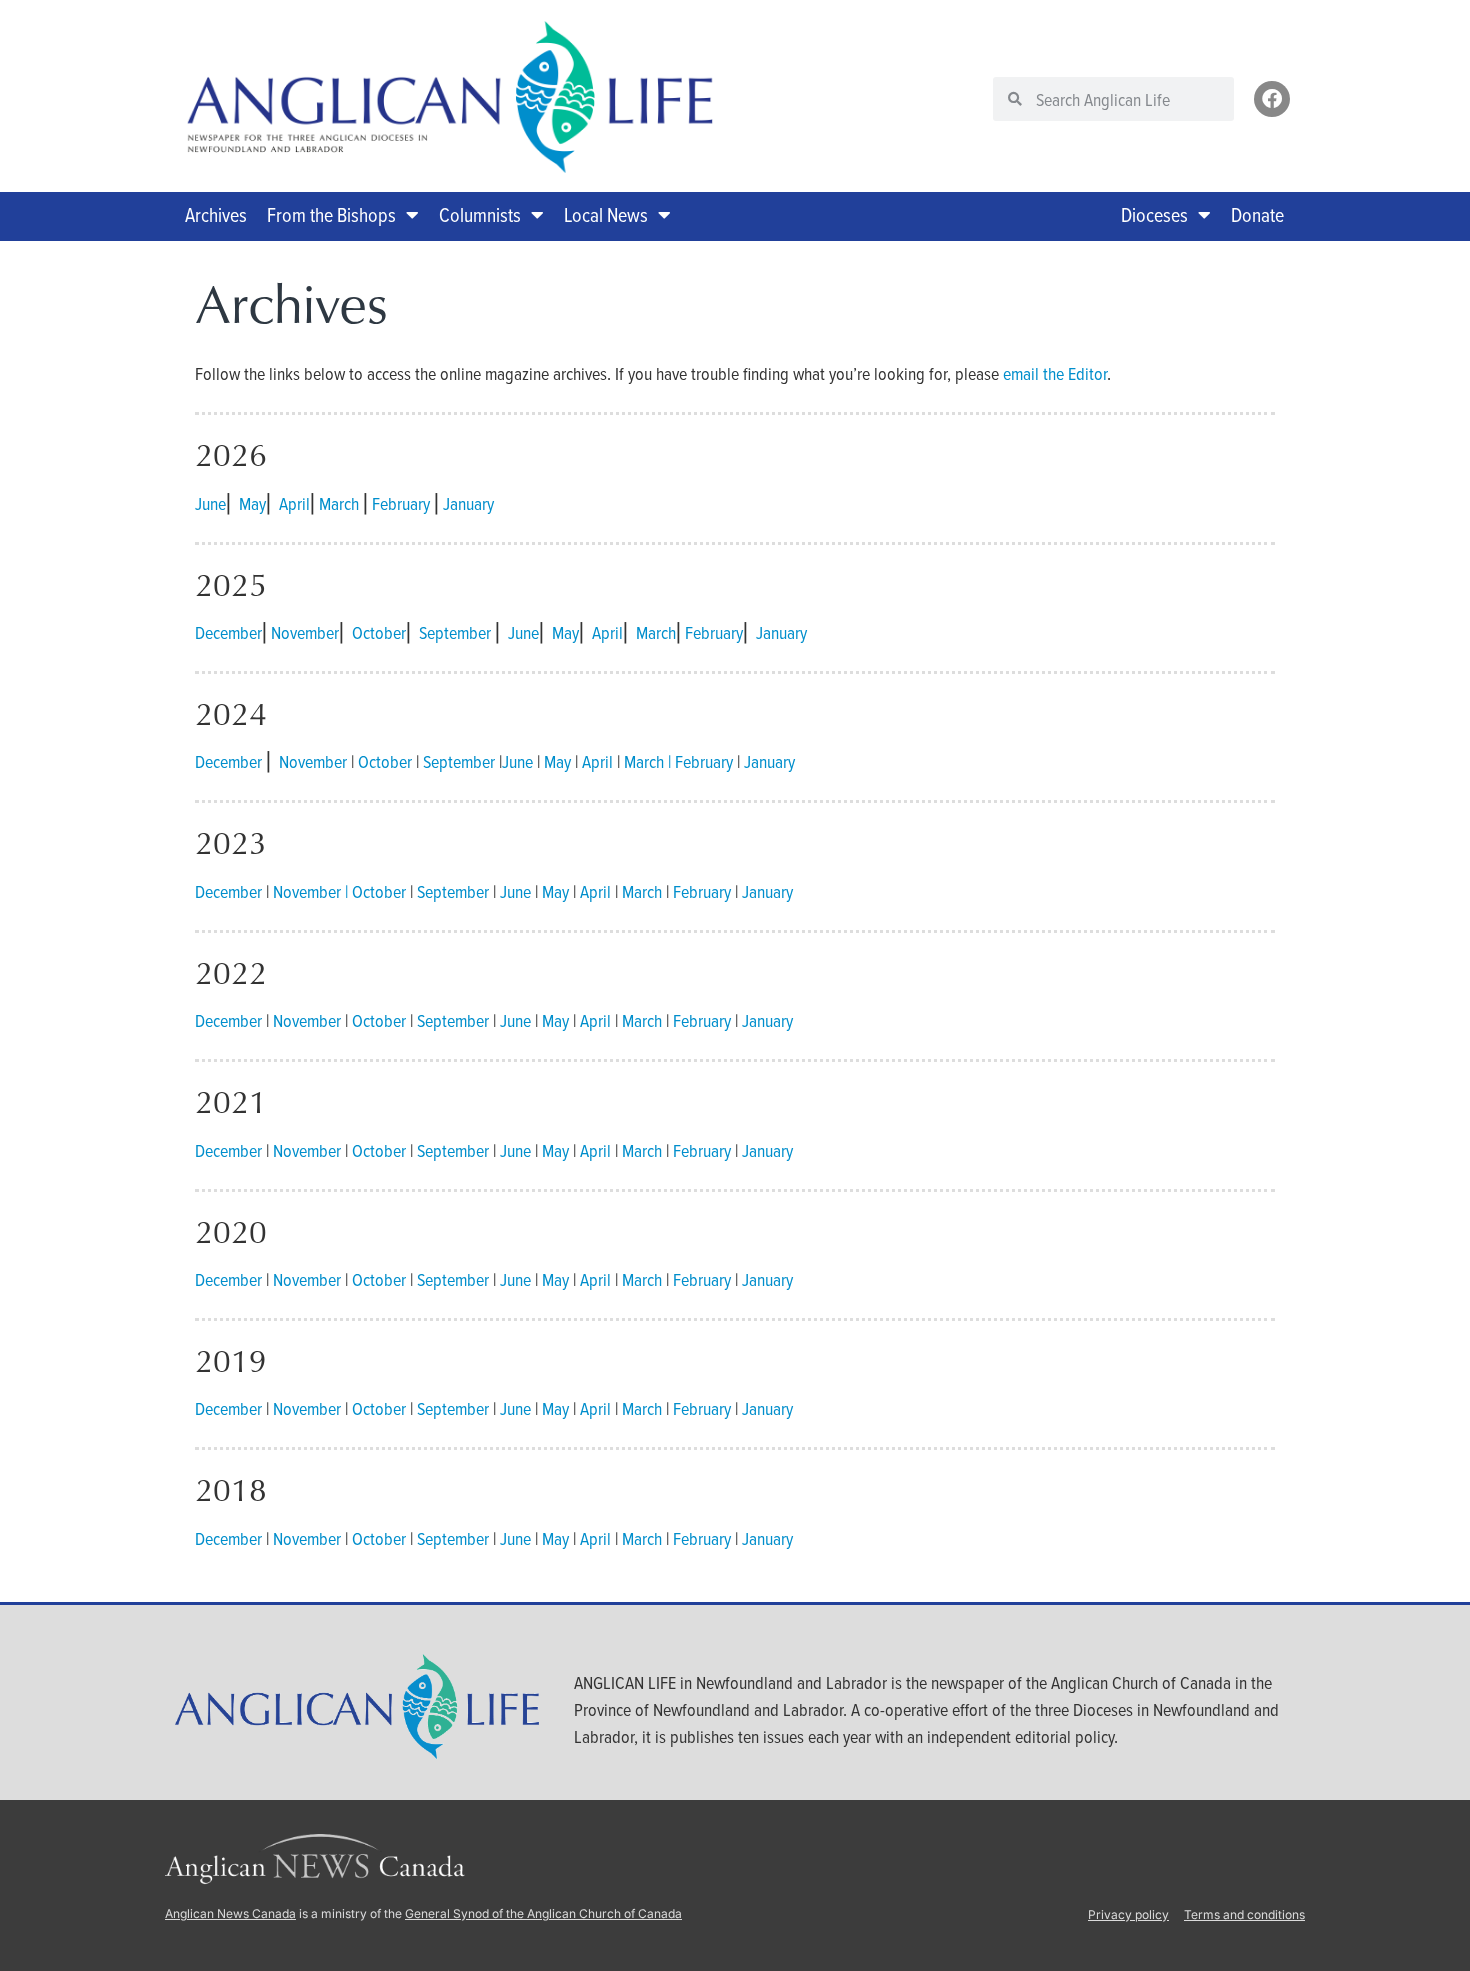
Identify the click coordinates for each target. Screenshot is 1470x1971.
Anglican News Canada (230, 1913)
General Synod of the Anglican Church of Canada (543, 1913)
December (228, 632)
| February (700, 761)
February (401, 503)
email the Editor (1055, 373)
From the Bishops (331, 214)
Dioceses (1154, 214)
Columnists (480, 214)
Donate (1257, 214)
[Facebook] (1272, 99)
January (468, 503)
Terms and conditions (1244, 1914)
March (339, 503)
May (252, 503)
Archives (216, 214)
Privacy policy (1128, 1914)
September (455, 632)
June (210, 503)
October (379, 632)
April (294, 503)
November (305, 632)
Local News (606, 214)
